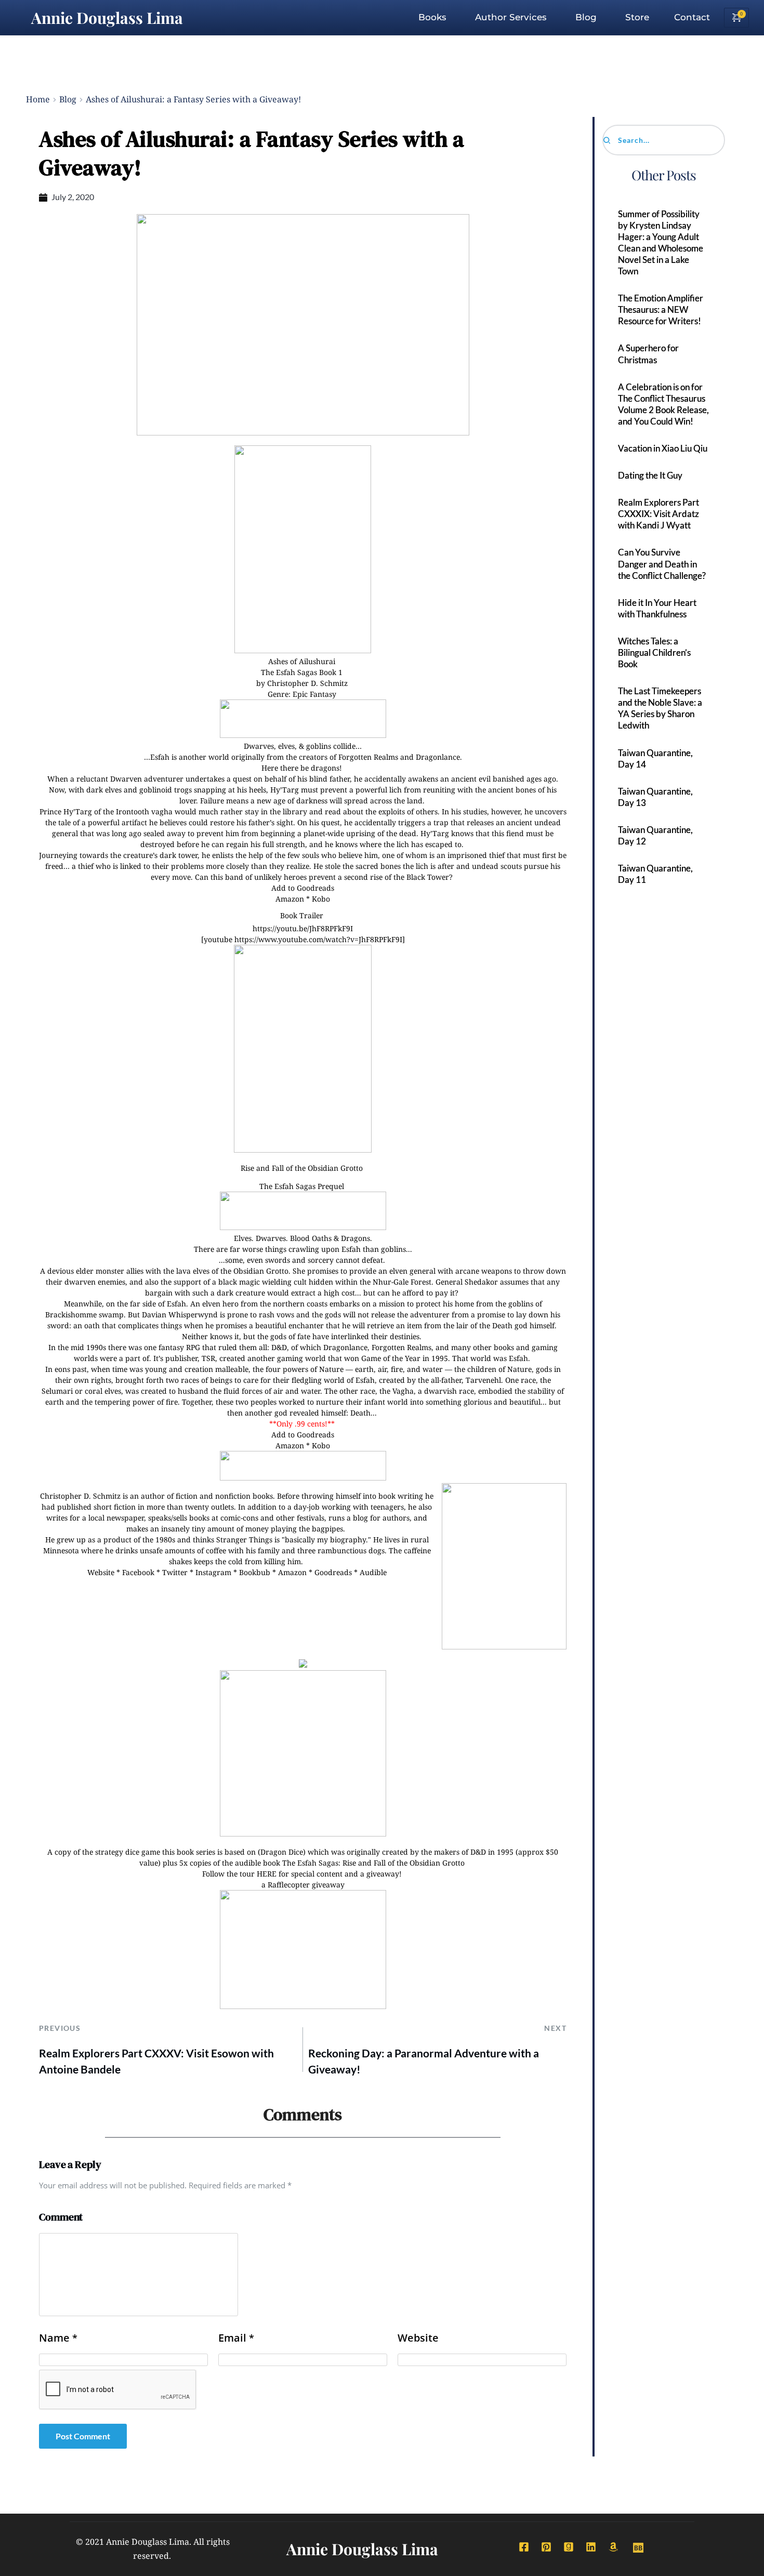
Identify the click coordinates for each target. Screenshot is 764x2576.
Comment (61, 2217)
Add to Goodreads (303, 888)
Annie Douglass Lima (107, 18)
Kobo (321, 899)
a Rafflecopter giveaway (303, 1885)
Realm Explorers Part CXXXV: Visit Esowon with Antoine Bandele (156, 2061)
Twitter (175, 1572)
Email (236, 2338)
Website (101, 1572)
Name (58, 2338)
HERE (267, 1874)
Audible (373, 1572)
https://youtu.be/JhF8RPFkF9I (303, 928)
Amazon (290, 899)
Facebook (138, 1572)
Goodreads (333, 1572)
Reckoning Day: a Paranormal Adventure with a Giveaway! (424, 2061)
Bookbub (255, 1572)
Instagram (213, 1572)
